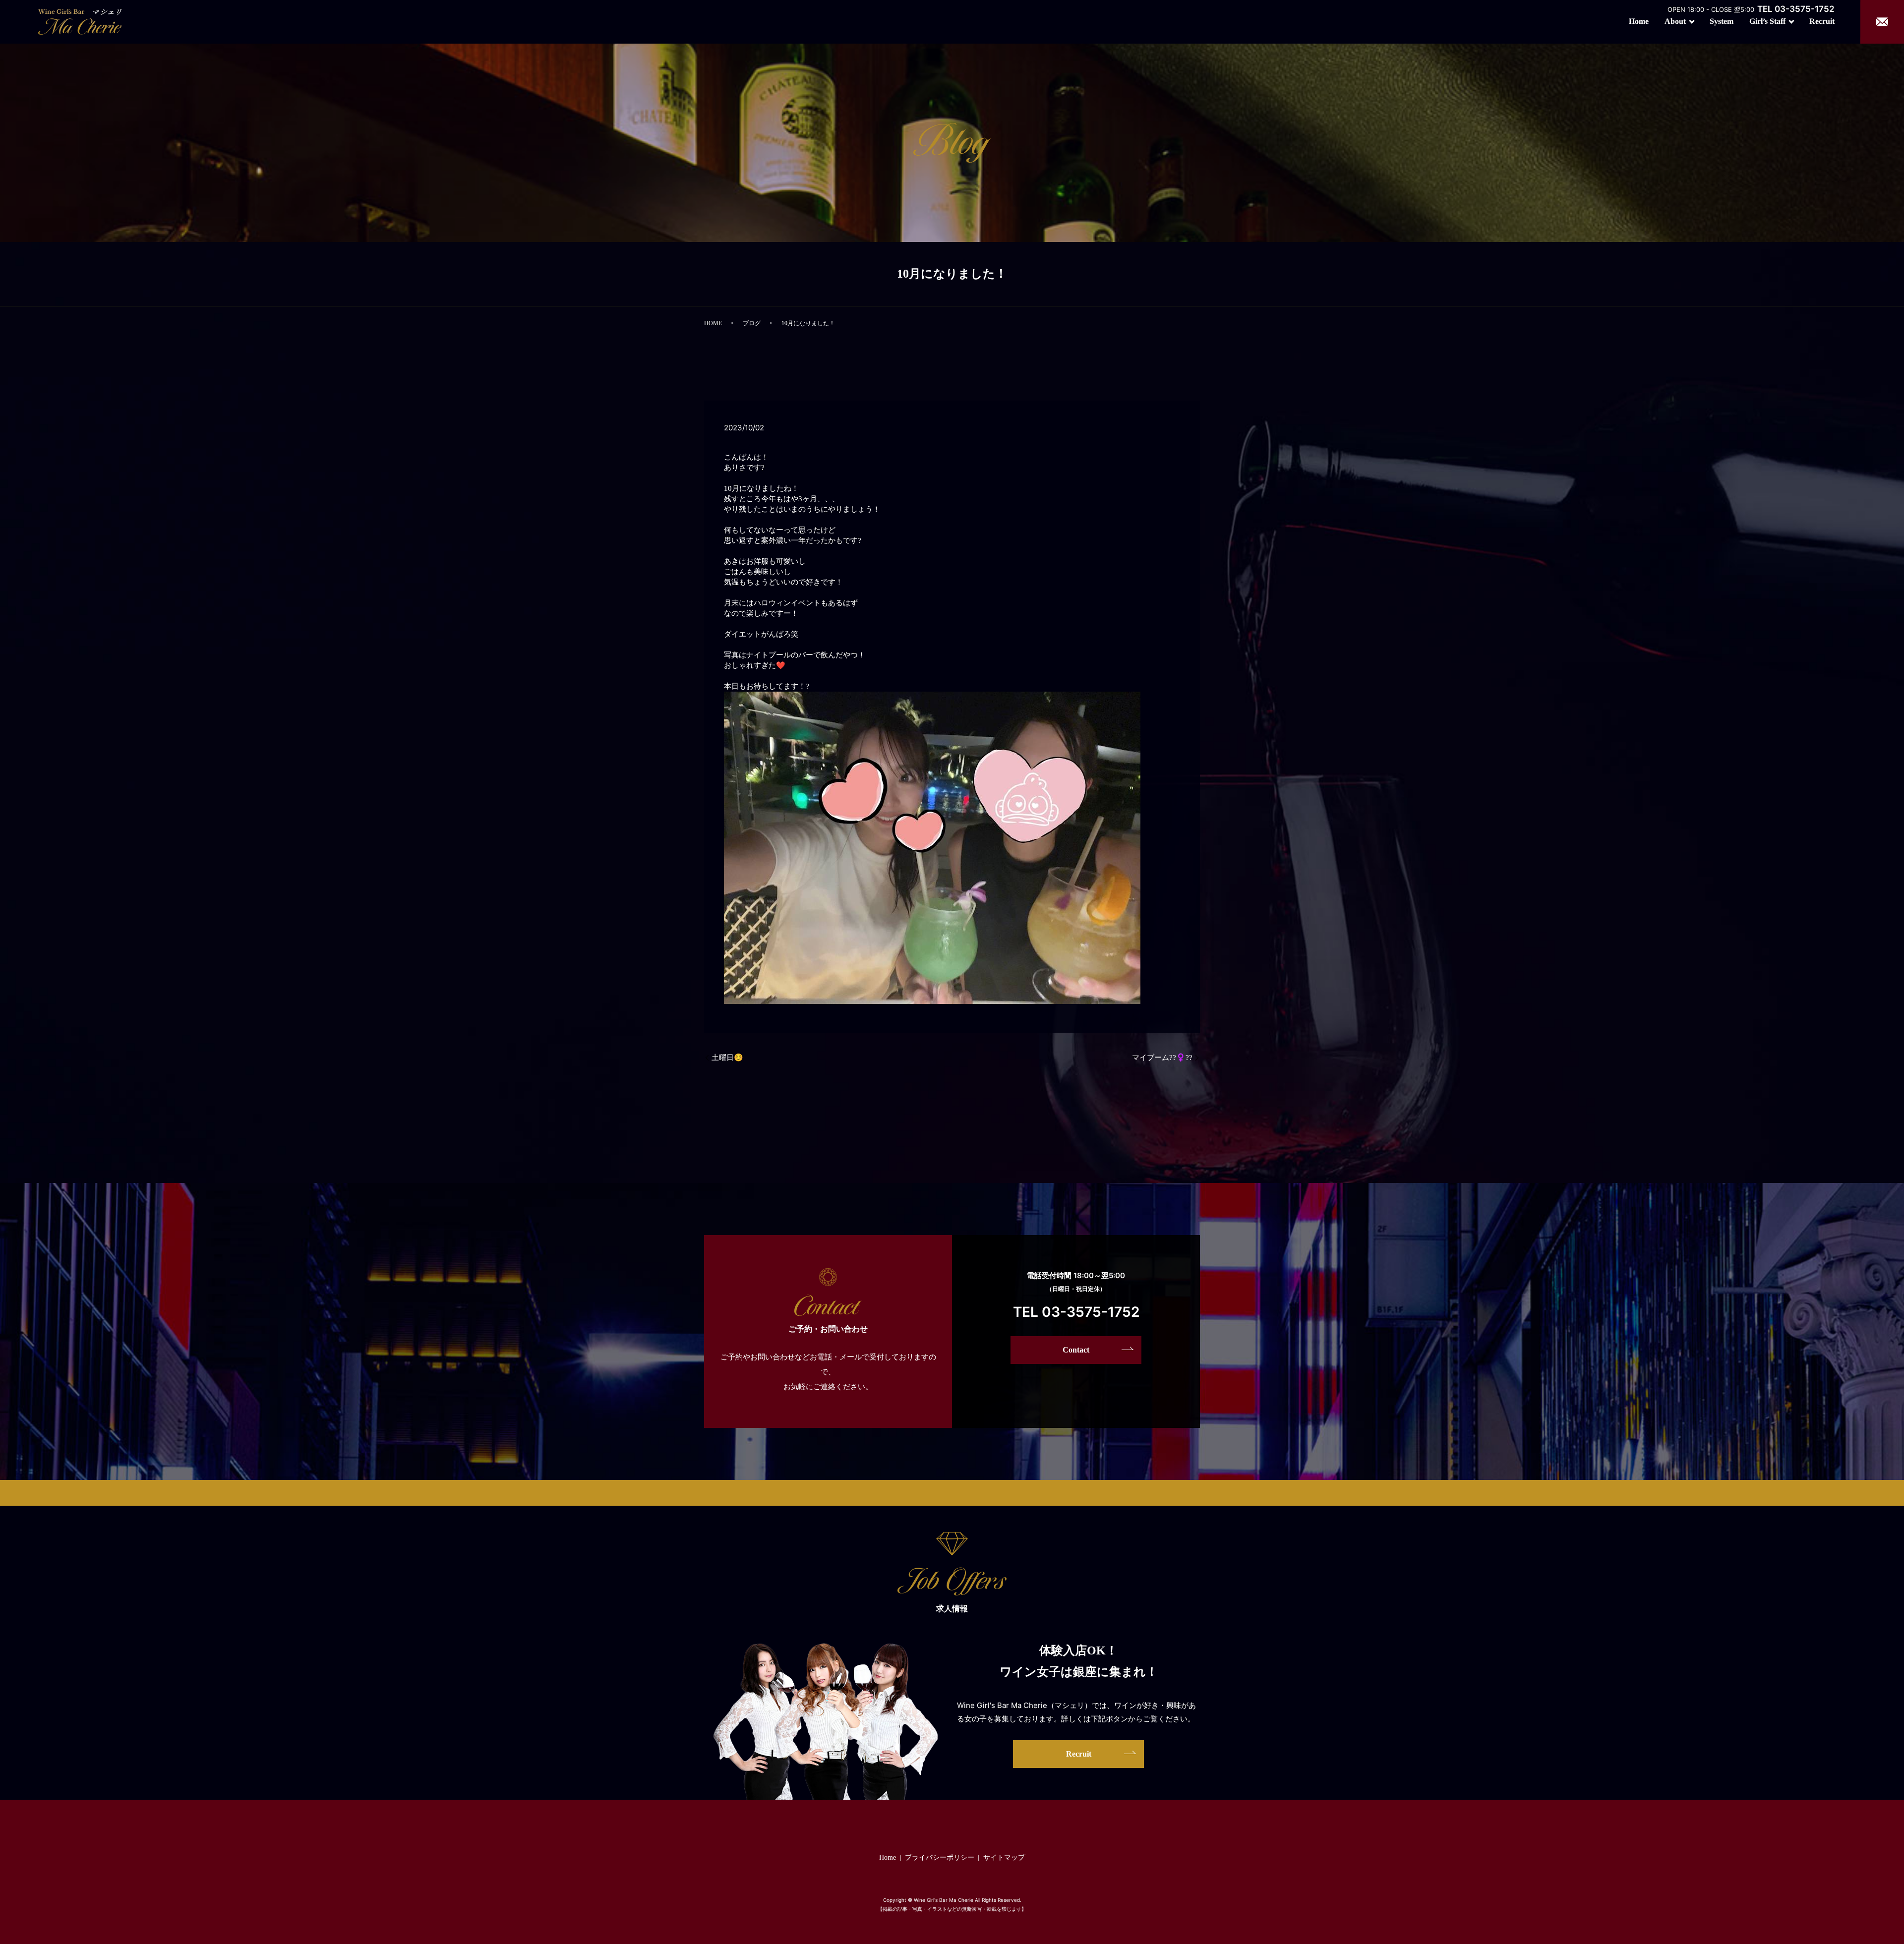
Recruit (1822, 21)
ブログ (752, 323)
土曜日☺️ (727, 1058)
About (1675, 21)
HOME (713, 323)
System (1722, 21)
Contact (1076, 1350)
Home (1639, 21)
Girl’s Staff (1767, 21)
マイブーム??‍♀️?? (1162, 1058)
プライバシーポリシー (940, 1857)
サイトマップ (1004, 1857)
